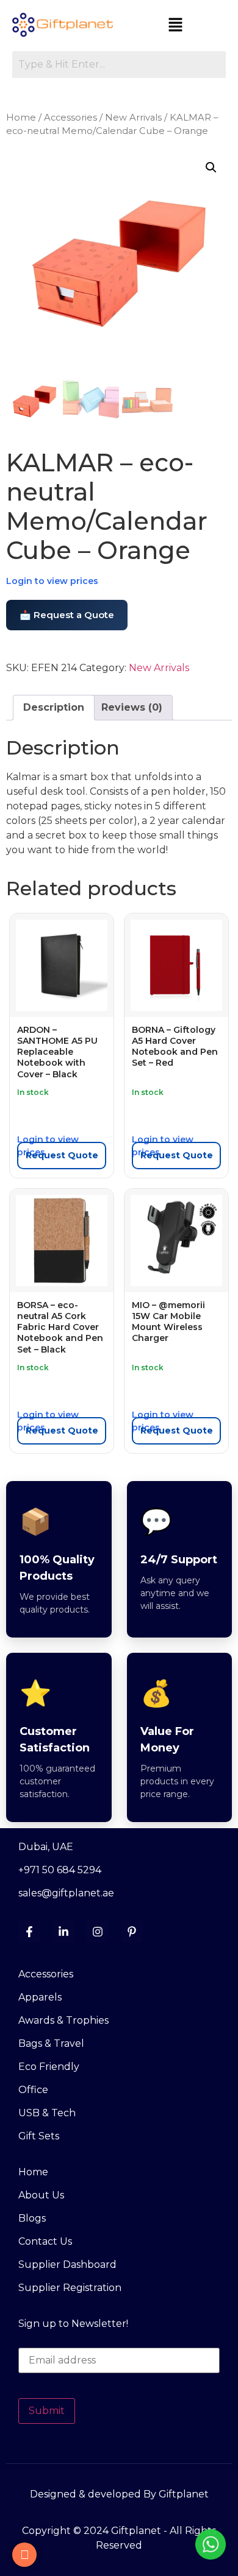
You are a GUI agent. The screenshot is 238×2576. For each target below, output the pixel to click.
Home (21, 118)
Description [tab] (54, 707)
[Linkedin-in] (63, 1932)
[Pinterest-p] (132, 1932)
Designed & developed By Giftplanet (119, 2494)
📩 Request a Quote (67, 615)
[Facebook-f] (29, 1932)
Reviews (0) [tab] (132, 707)
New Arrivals (133, 118)
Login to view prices (52, 581)
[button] (175, 26)
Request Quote (62, 1155)
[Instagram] (98, 1932)
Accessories (70, 118)
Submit (47, 2411)
